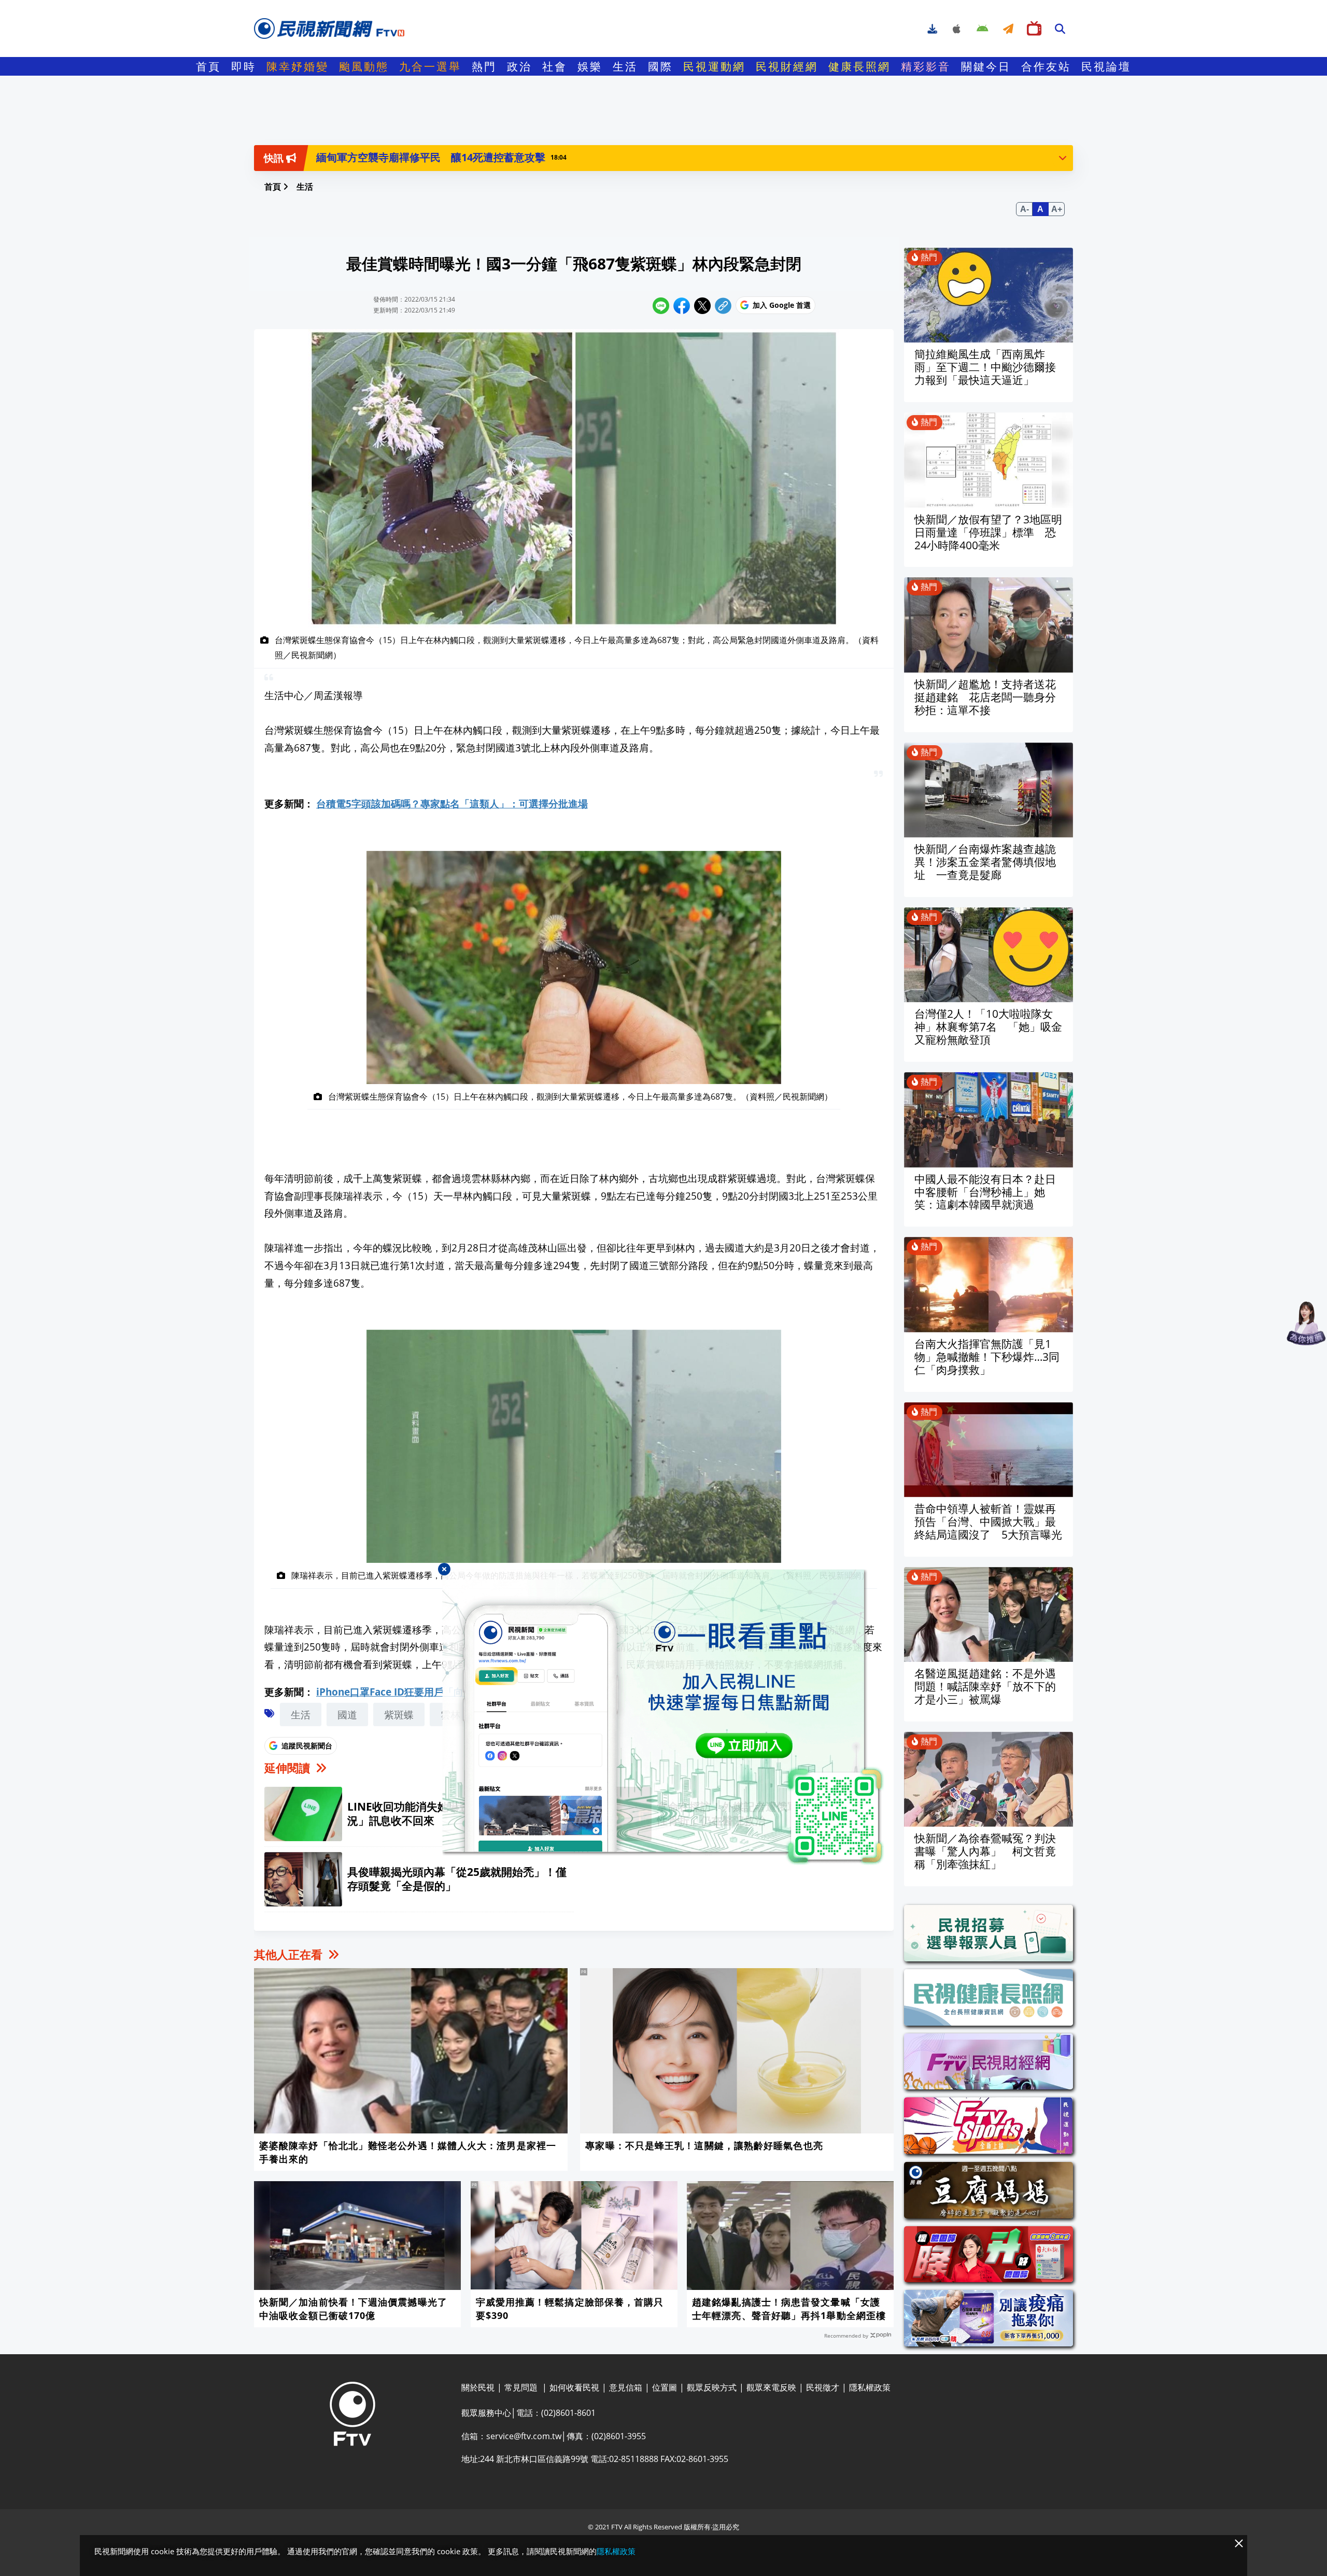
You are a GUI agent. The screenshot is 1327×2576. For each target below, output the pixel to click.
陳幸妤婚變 (298, 66)
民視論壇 (1106, 66)
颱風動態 (364, 66)
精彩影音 (926, 66)
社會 (555, 66)
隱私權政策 (616, 2551)
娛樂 (590, 66)
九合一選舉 (430, 66)
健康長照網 (859, 66)
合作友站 (1046, 66)
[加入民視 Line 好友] (663, 1717)
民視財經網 (787, 66)
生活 (625, 66)
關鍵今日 (986, 66)
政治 (519, 66)
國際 (660, 66)
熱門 (484, 66)
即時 (244, 66)
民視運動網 (714, 66)
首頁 (208, 66)
